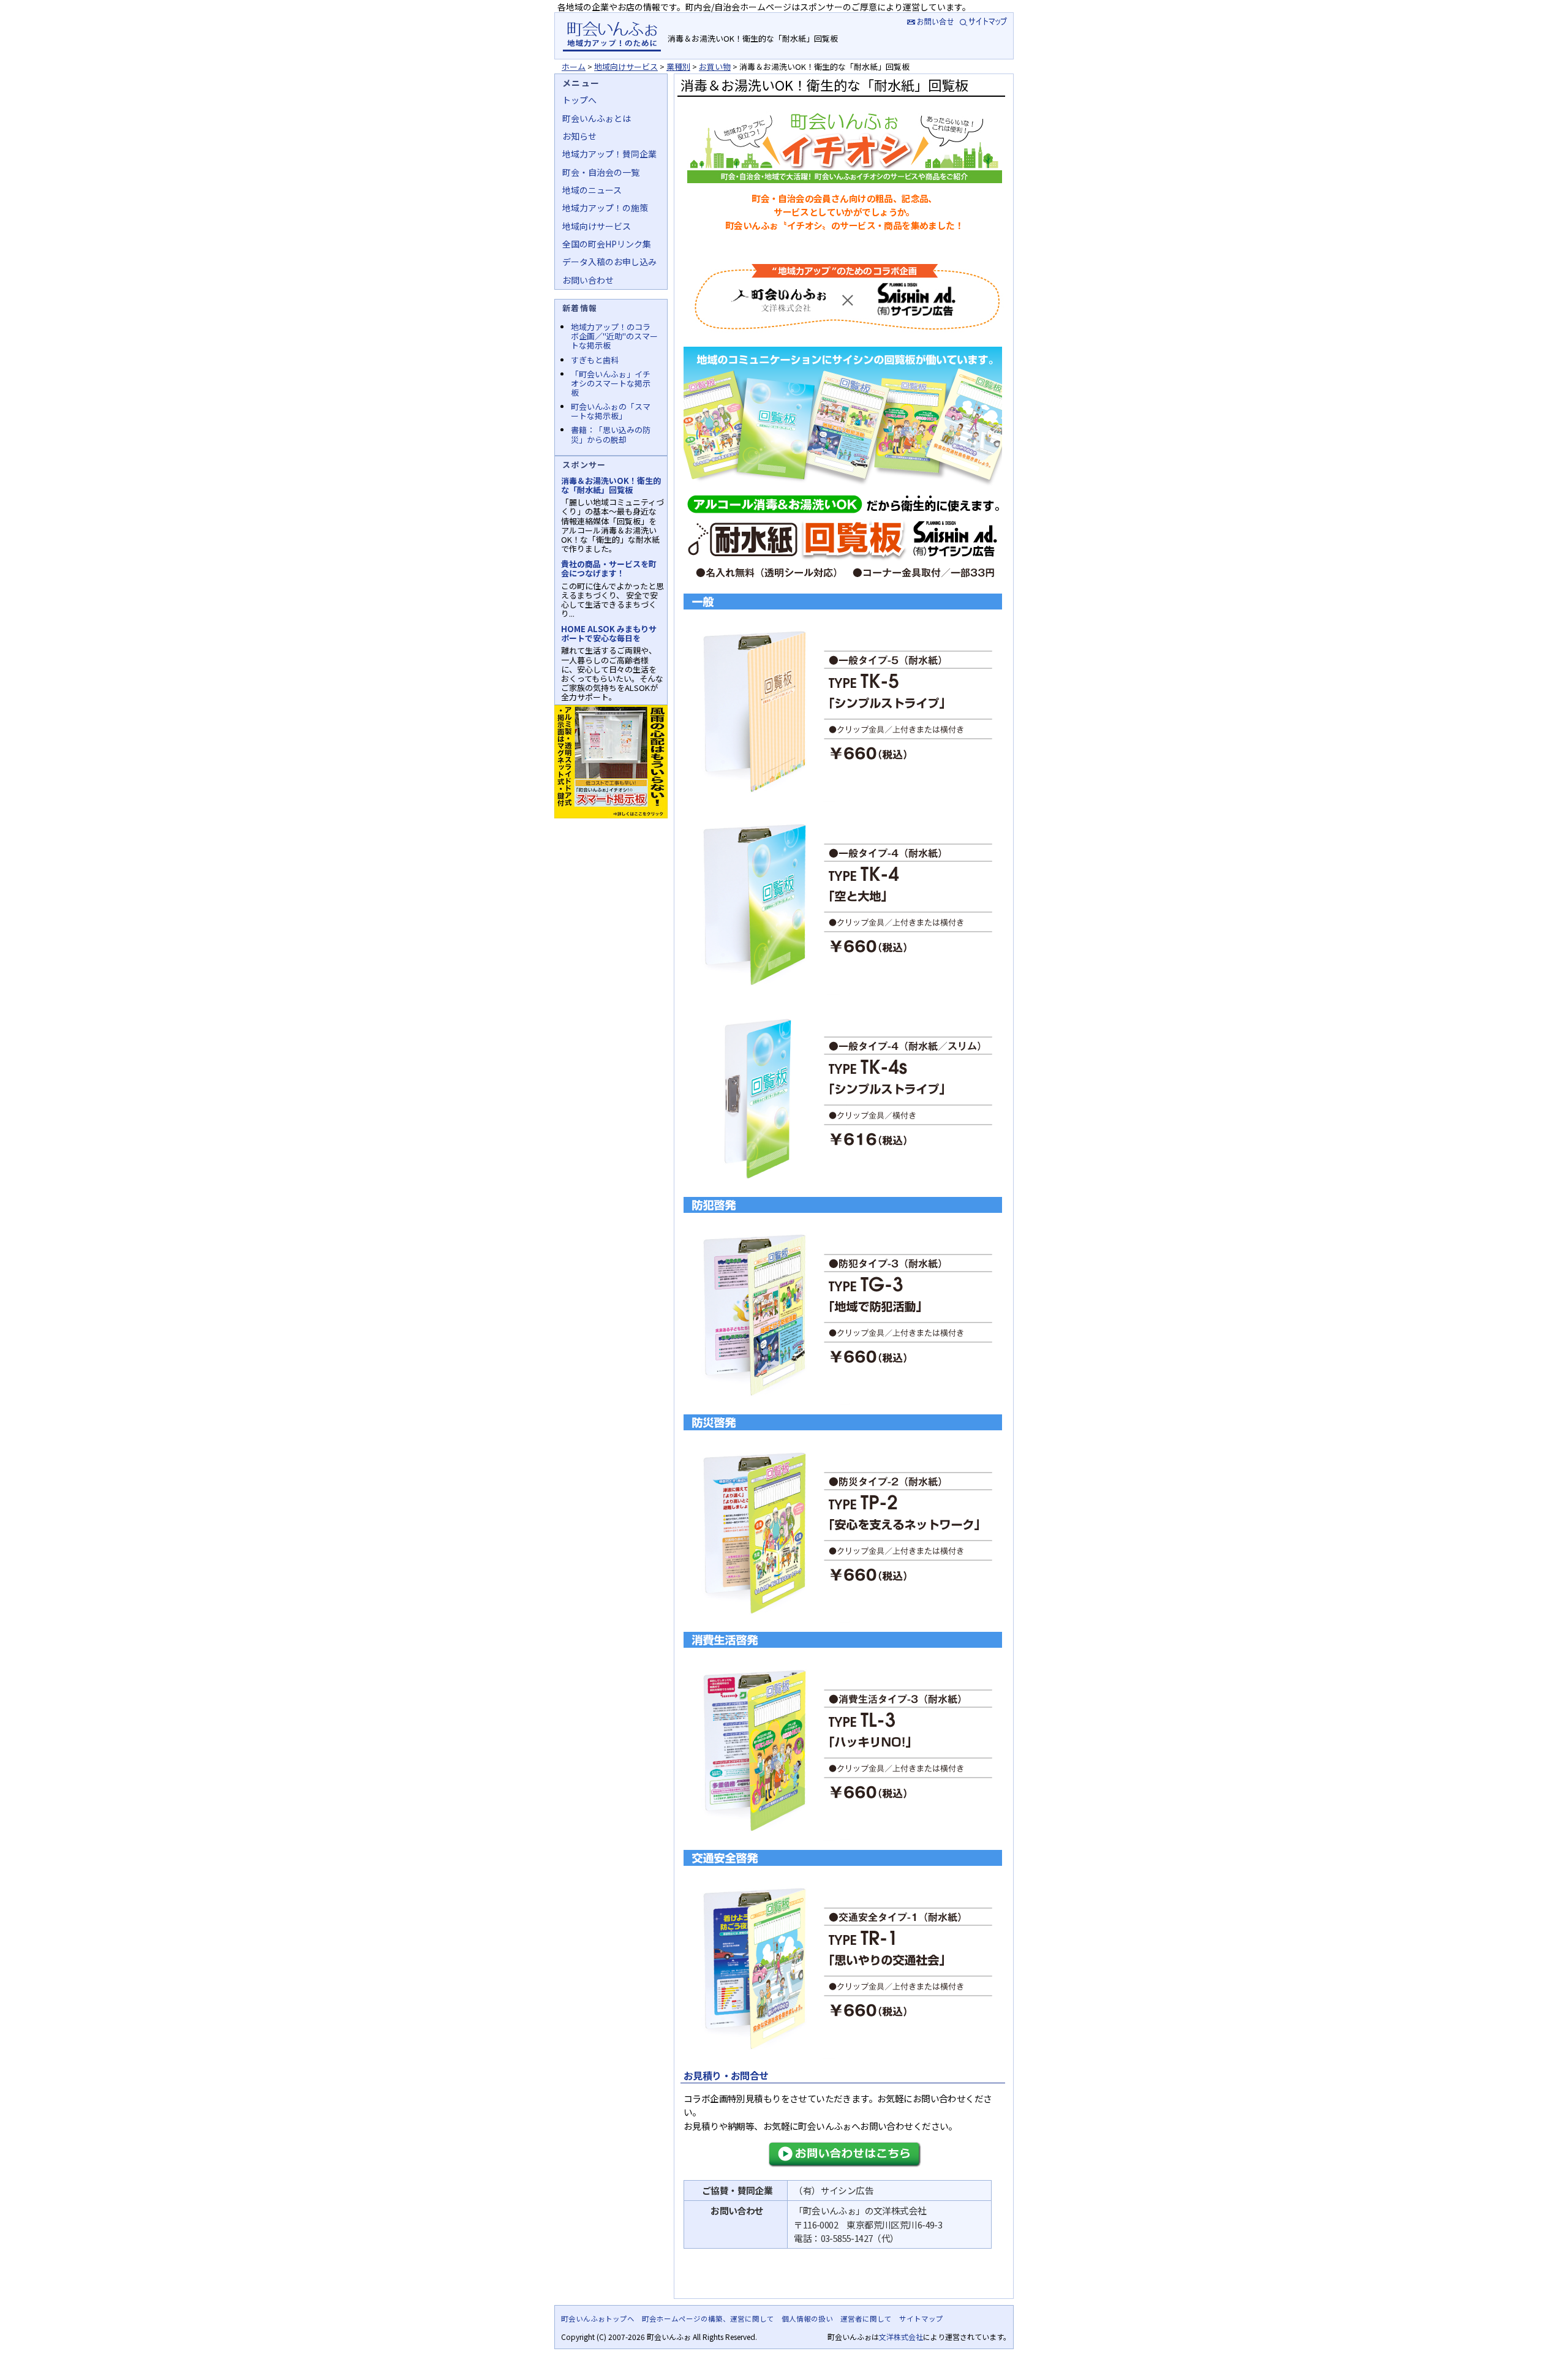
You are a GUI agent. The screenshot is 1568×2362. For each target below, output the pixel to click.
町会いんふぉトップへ (598, 2319)
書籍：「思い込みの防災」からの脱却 (611, 434)
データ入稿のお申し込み (609, 262)
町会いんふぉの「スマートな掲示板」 (611, 411)
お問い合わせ (588, 280)
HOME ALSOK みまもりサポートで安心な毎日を (609, 633)
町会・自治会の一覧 (601, 172)
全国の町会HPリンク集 (607, 244)
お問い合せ (929, 21)
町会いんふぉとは (597, 118)
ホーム (574, 66)
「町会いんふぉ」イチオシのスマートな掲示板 (611, 383)
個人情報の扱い (807, 2319)
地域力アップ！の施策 (605, 208)
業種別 (678, 66)
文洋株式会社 (901, 2337)
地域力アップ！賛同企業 (609, 154)
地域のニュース (592, 190)
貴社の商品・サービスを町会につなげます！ (609, 568)
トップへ (579, 100)
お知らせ (579, 136)
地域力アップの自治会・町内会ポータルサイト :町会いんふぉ (612, 36)
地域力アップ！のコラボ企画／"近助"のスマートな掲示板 (614, 336)
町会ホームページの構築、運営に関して (708, 2319)
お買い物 (715, 66)
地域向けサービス (626, 66)
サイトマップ (985, 21)
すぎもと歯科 (595, 360)
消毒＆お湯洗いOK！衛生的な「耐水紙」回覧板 (611, 485)
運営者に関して (866, 2319)
